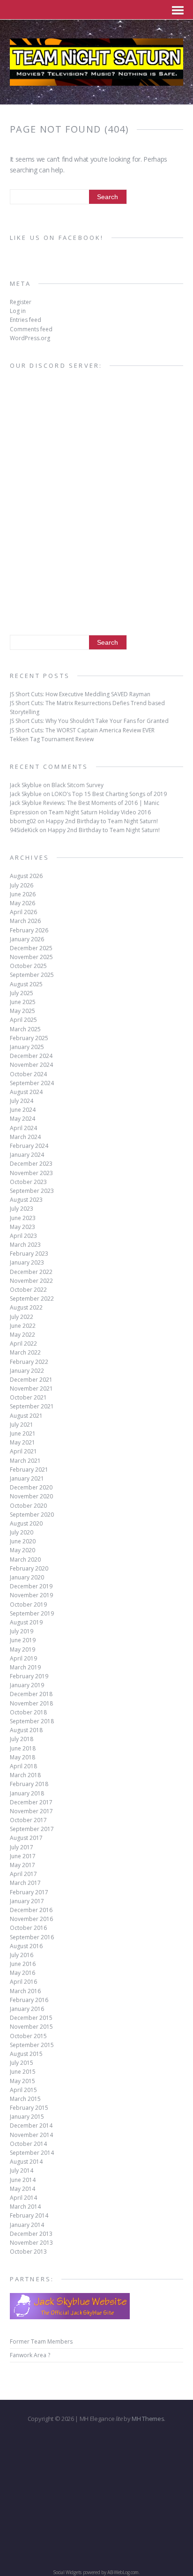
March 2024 (25, 1137)
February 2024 (29, 1146)
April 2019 (23, 1658)
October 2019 (28, 1604)
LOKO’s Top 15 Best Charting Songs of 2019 (109, 794)
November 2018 (31, 1703)
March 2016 (25, 1991)
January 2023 (27, 1262)
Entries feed (26, 320)
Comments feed (31, 329)
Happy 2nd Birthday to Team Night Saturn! (102, 821)
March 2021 (25, 1461)
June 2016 (23, 1964)
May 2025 (22, 1011)
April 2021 (23, 1451)
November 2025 (31, 957)
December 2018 (31, 1694)
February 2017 (29, 1892)
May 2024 (22, 1119)
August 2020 (26, 1523)
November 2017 (31, 1811)
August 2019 (26, 1622)
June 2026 (23, 894)
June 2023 (23, 1218)
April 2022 (23, 1344)
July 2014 (22, 2170)
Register (21, 302)
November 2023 (31, 1173)
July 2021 (22, 1425)
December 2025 (31, 948)
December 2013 (31, 2234)
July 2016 (22, 1955)
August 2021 (26, 1416)
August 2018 (26, 1730)
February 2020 (29, 1568)
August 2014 (26, 2162)
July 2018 (22, 1739)
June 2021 (23, 1433)
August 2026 (26, 876)
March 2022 (25, 1352)
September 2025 (32, 975)
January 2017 (27, 1901)
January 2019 (27, 1685)
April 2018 (23, 1766)
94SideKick (24, 830)
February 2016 (29, 2000)
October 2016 (28, 1928)
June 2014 (23, 2180)
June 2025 (23, 1002)
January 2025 (27, 1047)
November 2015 (31, 2027)
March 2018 (25, 1775)
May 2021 (22, 1442)
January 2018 (27, 1793)
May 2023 (22, 1227)
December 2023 (31, 1164)
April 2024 (23, 1128)
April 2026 (23, 912)
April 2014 (23, 2198)
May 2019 (22, 1649)
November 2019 (31, 1595)
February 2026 (29, 930)
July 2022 (22, 1317)
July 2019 (22, 1631)
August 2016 (26, 1946)
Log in (18, 311)
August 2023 (26, 1200)
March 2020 (25, 1560)
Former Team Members (41, 2341)
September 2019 (32, 1613)
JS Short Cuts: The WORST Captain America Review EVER (82, 730)
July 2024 (22, 1101)
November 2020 (31, 1496)
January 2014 (27, 2225)
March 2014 (25, 2207)
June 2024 (23, 1110)
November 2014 (31, 2135)
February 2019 (29, 1676)
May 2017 (22, 1865)
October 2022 (28, 1290)
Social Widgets (67, 2572)
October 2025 (28, 966)
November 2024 (31, 1065)
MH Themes (148, 2419)
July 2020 (22, 1532)
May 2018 (22, 1757)
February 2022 (29, 1362)
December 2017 (31, 1802)
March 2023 (25, 1245)
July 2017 (22, 1847)
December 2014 (31, 2126)
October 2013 (28, 2252)
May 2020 (22, 1550)
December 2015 (31, 2018)
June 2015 (23, 2072)
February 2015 (29, 2108)
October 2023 (28, 1182)
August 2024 (26, 1092)
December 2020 (31, 1487)
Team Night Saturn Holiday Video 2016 (100, 812)
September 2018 (32, 1721)
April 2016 (23, 1982)
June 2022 (23, 1326)
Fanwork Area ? (30, 2355)
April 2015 (23, 2090)
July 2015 (22, 2063)
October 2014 (28, 2144)
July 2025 (22, 993)
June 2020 (23, 1541)
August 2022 (26, 1307)
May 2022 (22, 1335)
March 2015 (25, 2099)
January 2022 (27, 1371)
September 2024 (32, 1083)
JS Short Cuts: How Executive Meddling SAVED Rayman (80, 694)
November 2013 (31, 2243)
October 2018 (28, 1712)
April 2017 (23, 1874)
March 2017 (25, 1883)
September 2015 (32, 2045)
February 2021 (29, 1470)
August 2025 (26, 984)
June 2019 (23, 1640)
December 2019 (31, 1586)
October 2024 (28, 1074)
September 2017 (32, 1829)
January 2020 (27, 1577)
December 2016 (31, 1910)
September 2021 (32, 1406)
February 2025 (29, 1038)
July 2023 (22, 1209)
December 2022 (31, 1272)
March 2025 (25, 1029)
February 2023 (29, 1254)
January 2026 (27, 939)
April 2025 (23, 1020)
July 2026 (22, 885)
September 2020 (32, 1515)
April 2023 (23, 1236)
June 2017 (23, 1856)
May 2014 (22, 2189)
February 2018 (29, 1784)
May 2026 (22, 903)
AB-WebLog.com (123, 2572)
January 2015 (27, 2117)
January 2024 (27, 1155)
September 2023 (32, 1191)
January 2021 (27, 1478)
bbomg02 (23, 821)
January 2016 (27, 2009)
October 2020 (28, 1506)
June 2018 (23, 1748)
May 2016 (22, 1973)
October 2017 (28, 1820)
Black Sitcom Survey (78, 785)
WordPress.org (30, 338)
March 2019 (25, 1667)
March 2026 (25, 921)
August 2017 (26, 1838)
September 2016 (32, 1937)
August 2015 (26, 2054)
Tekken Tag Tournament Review (52, 739)
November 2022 (31, 1281)
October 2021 (28, 1397)
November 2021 (31, 1389)
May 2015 (22, 2081)
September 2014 (32, 2153)
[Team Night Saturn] (97, 80)
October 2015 (28, 2036)
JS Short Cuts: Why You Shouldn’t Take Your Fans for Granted (89, 721)
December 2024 (31, 1056)
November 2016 (31, 1919)
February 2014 (29, 2215)
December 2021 (31, 1380)
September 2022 (32, 1299)
